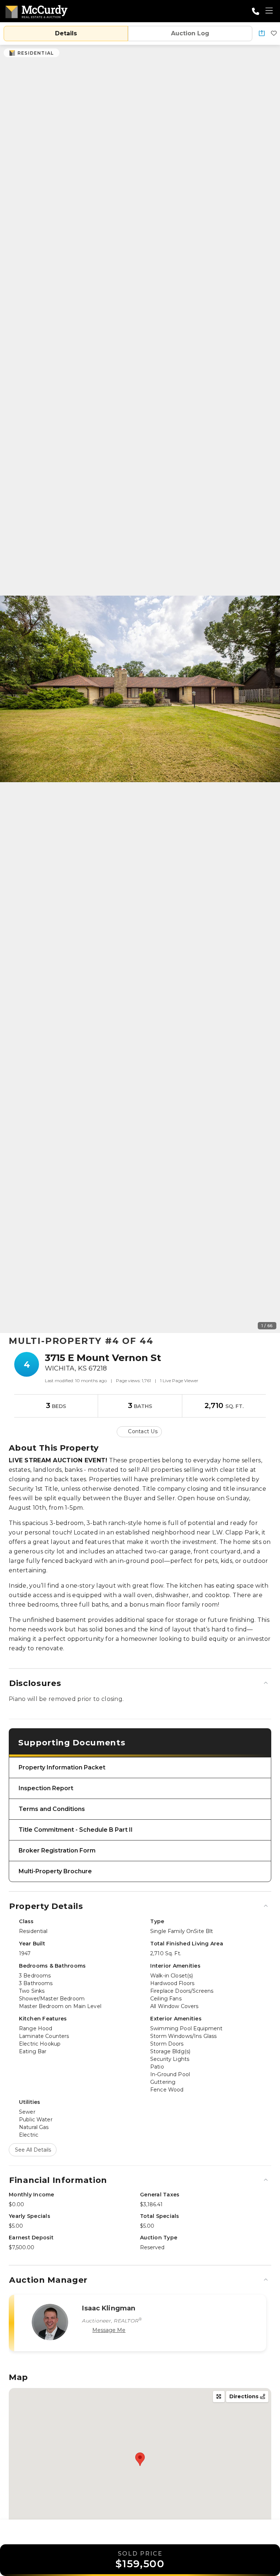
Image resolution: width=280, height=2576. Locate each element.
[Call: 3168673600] (256, 11)
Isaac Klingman (109, 2308)
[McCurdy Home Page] (36, 10)
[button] (262, 34)
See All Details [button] (33, 2150)
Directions (245, 2396)
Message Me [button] (109, 2330)
